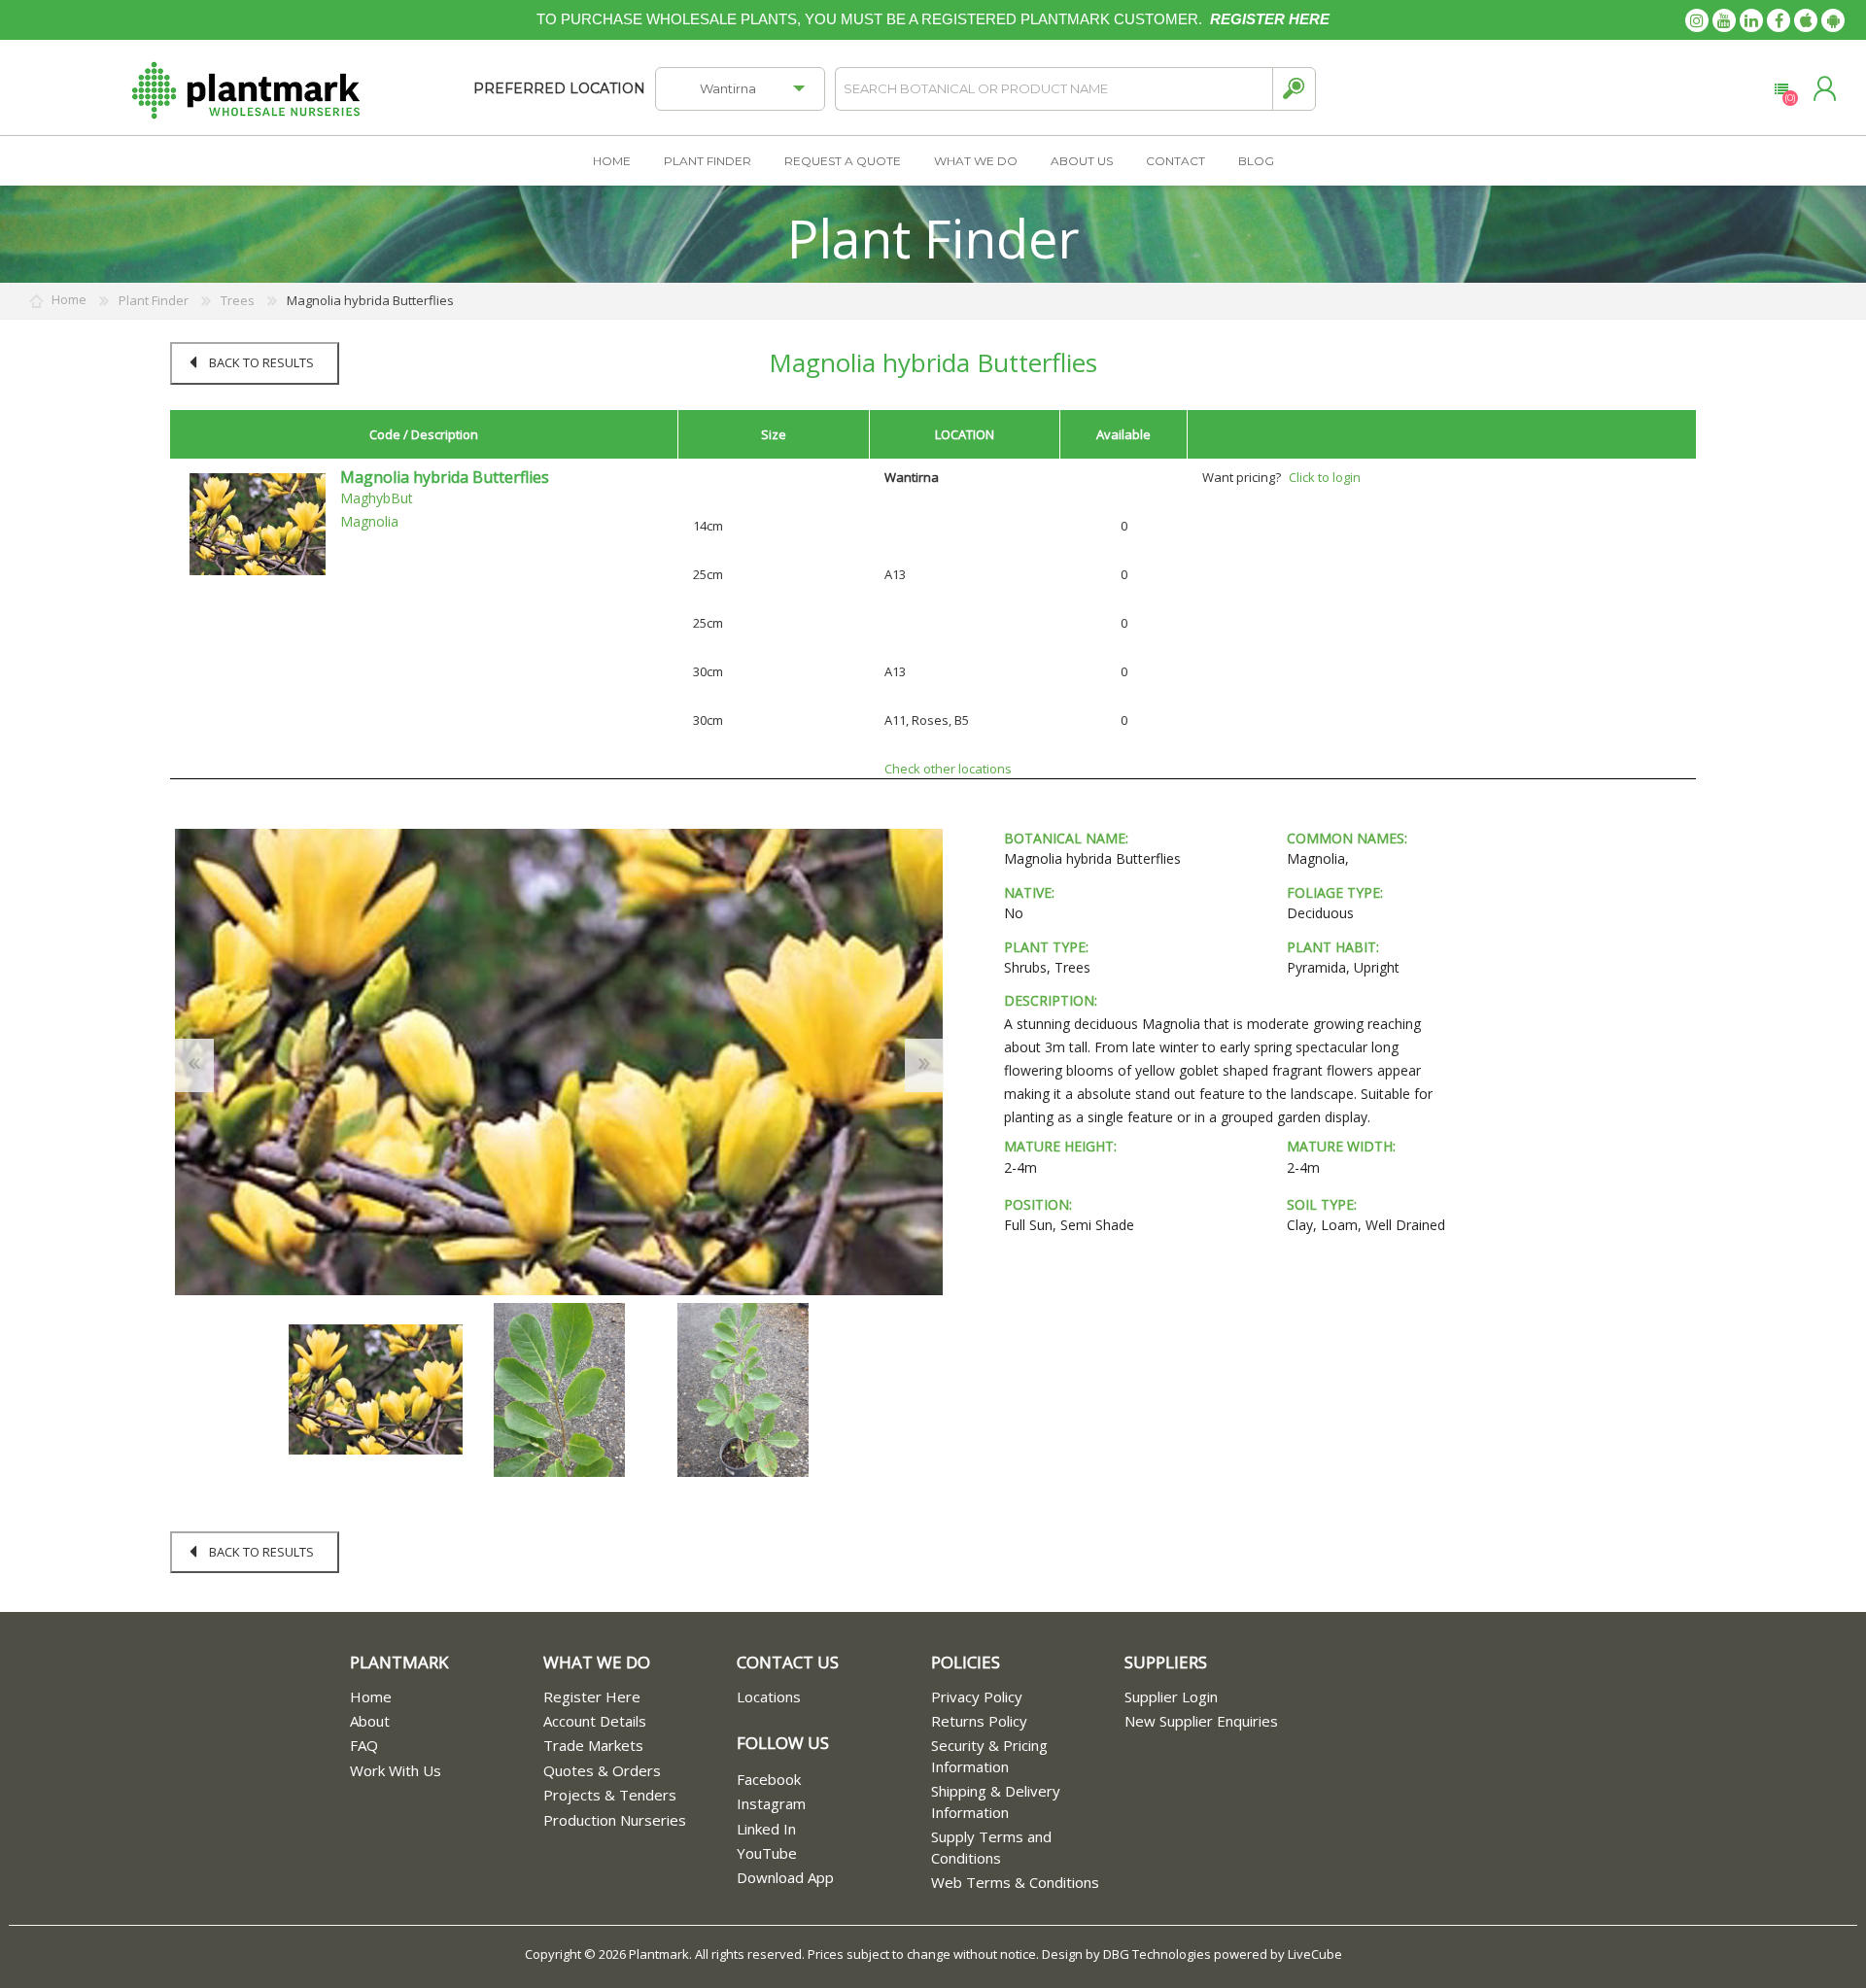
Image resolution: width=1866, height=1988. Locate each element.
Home (371, 1697)
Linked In (766, 1829)
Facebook (769, 1779)
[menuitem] (447, 1697)
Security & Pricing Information (989, 1755)
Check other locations (948, 769)
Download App (785, 1877)
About (370, 1721)
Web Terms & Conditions (1015, 1882)
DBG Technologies (1157, 1954)
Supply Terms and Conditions (991, 1847)
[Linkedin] (1751, 20)
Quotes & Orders (602, 1770)
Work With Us (396, 1770)
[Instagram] (1697, 20)
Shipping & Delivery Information (996, 1801)
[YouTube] (1724, 20)
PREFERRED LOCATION (559, 88)
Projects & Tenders (610, 1795)
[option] (376, 1390)
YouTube (767, 1853)
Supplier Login (1171, 1697)
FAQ (364, 1745)
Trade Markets (593, 1745)
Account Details (595, 1721)
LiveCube (1315, 1954)
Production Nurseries (615, 1820)
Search (1294, 89)
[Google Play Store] (1833, 20)
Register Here (592, 1697)
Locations (769, 1697)
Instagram (771, 1803)
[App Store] (1806, 20)
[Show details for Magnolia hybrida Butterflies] (258, 523)
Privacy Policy (977, 1697)
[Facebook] (1779, 20)
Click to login (1325, 477)
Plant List (1781, 89)
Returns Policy (979, 1721)
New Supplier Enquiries (1201, 1721)
